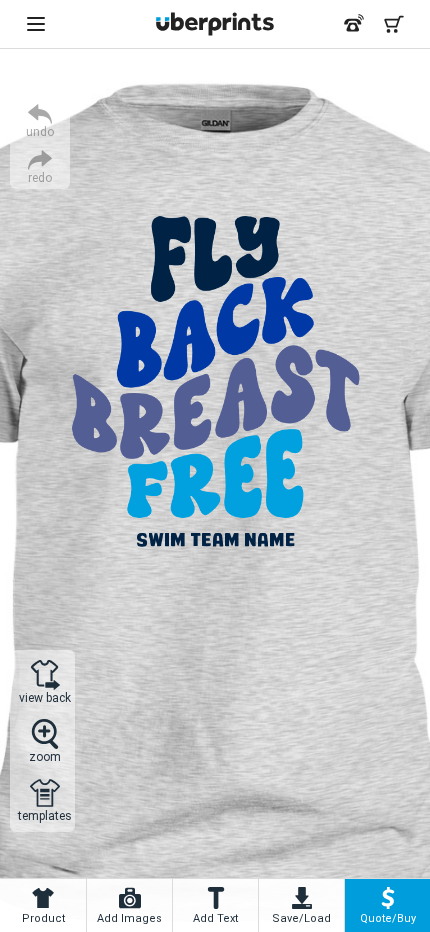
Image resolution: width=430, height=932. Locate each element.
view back (45, 697)
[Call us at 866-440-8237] (354, 24)
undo (40, 131)
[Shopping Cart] (394, 24)
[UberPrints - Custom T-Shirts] (215, 24)
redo (40, 177)
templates (45, 815)
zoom (45, 756)
